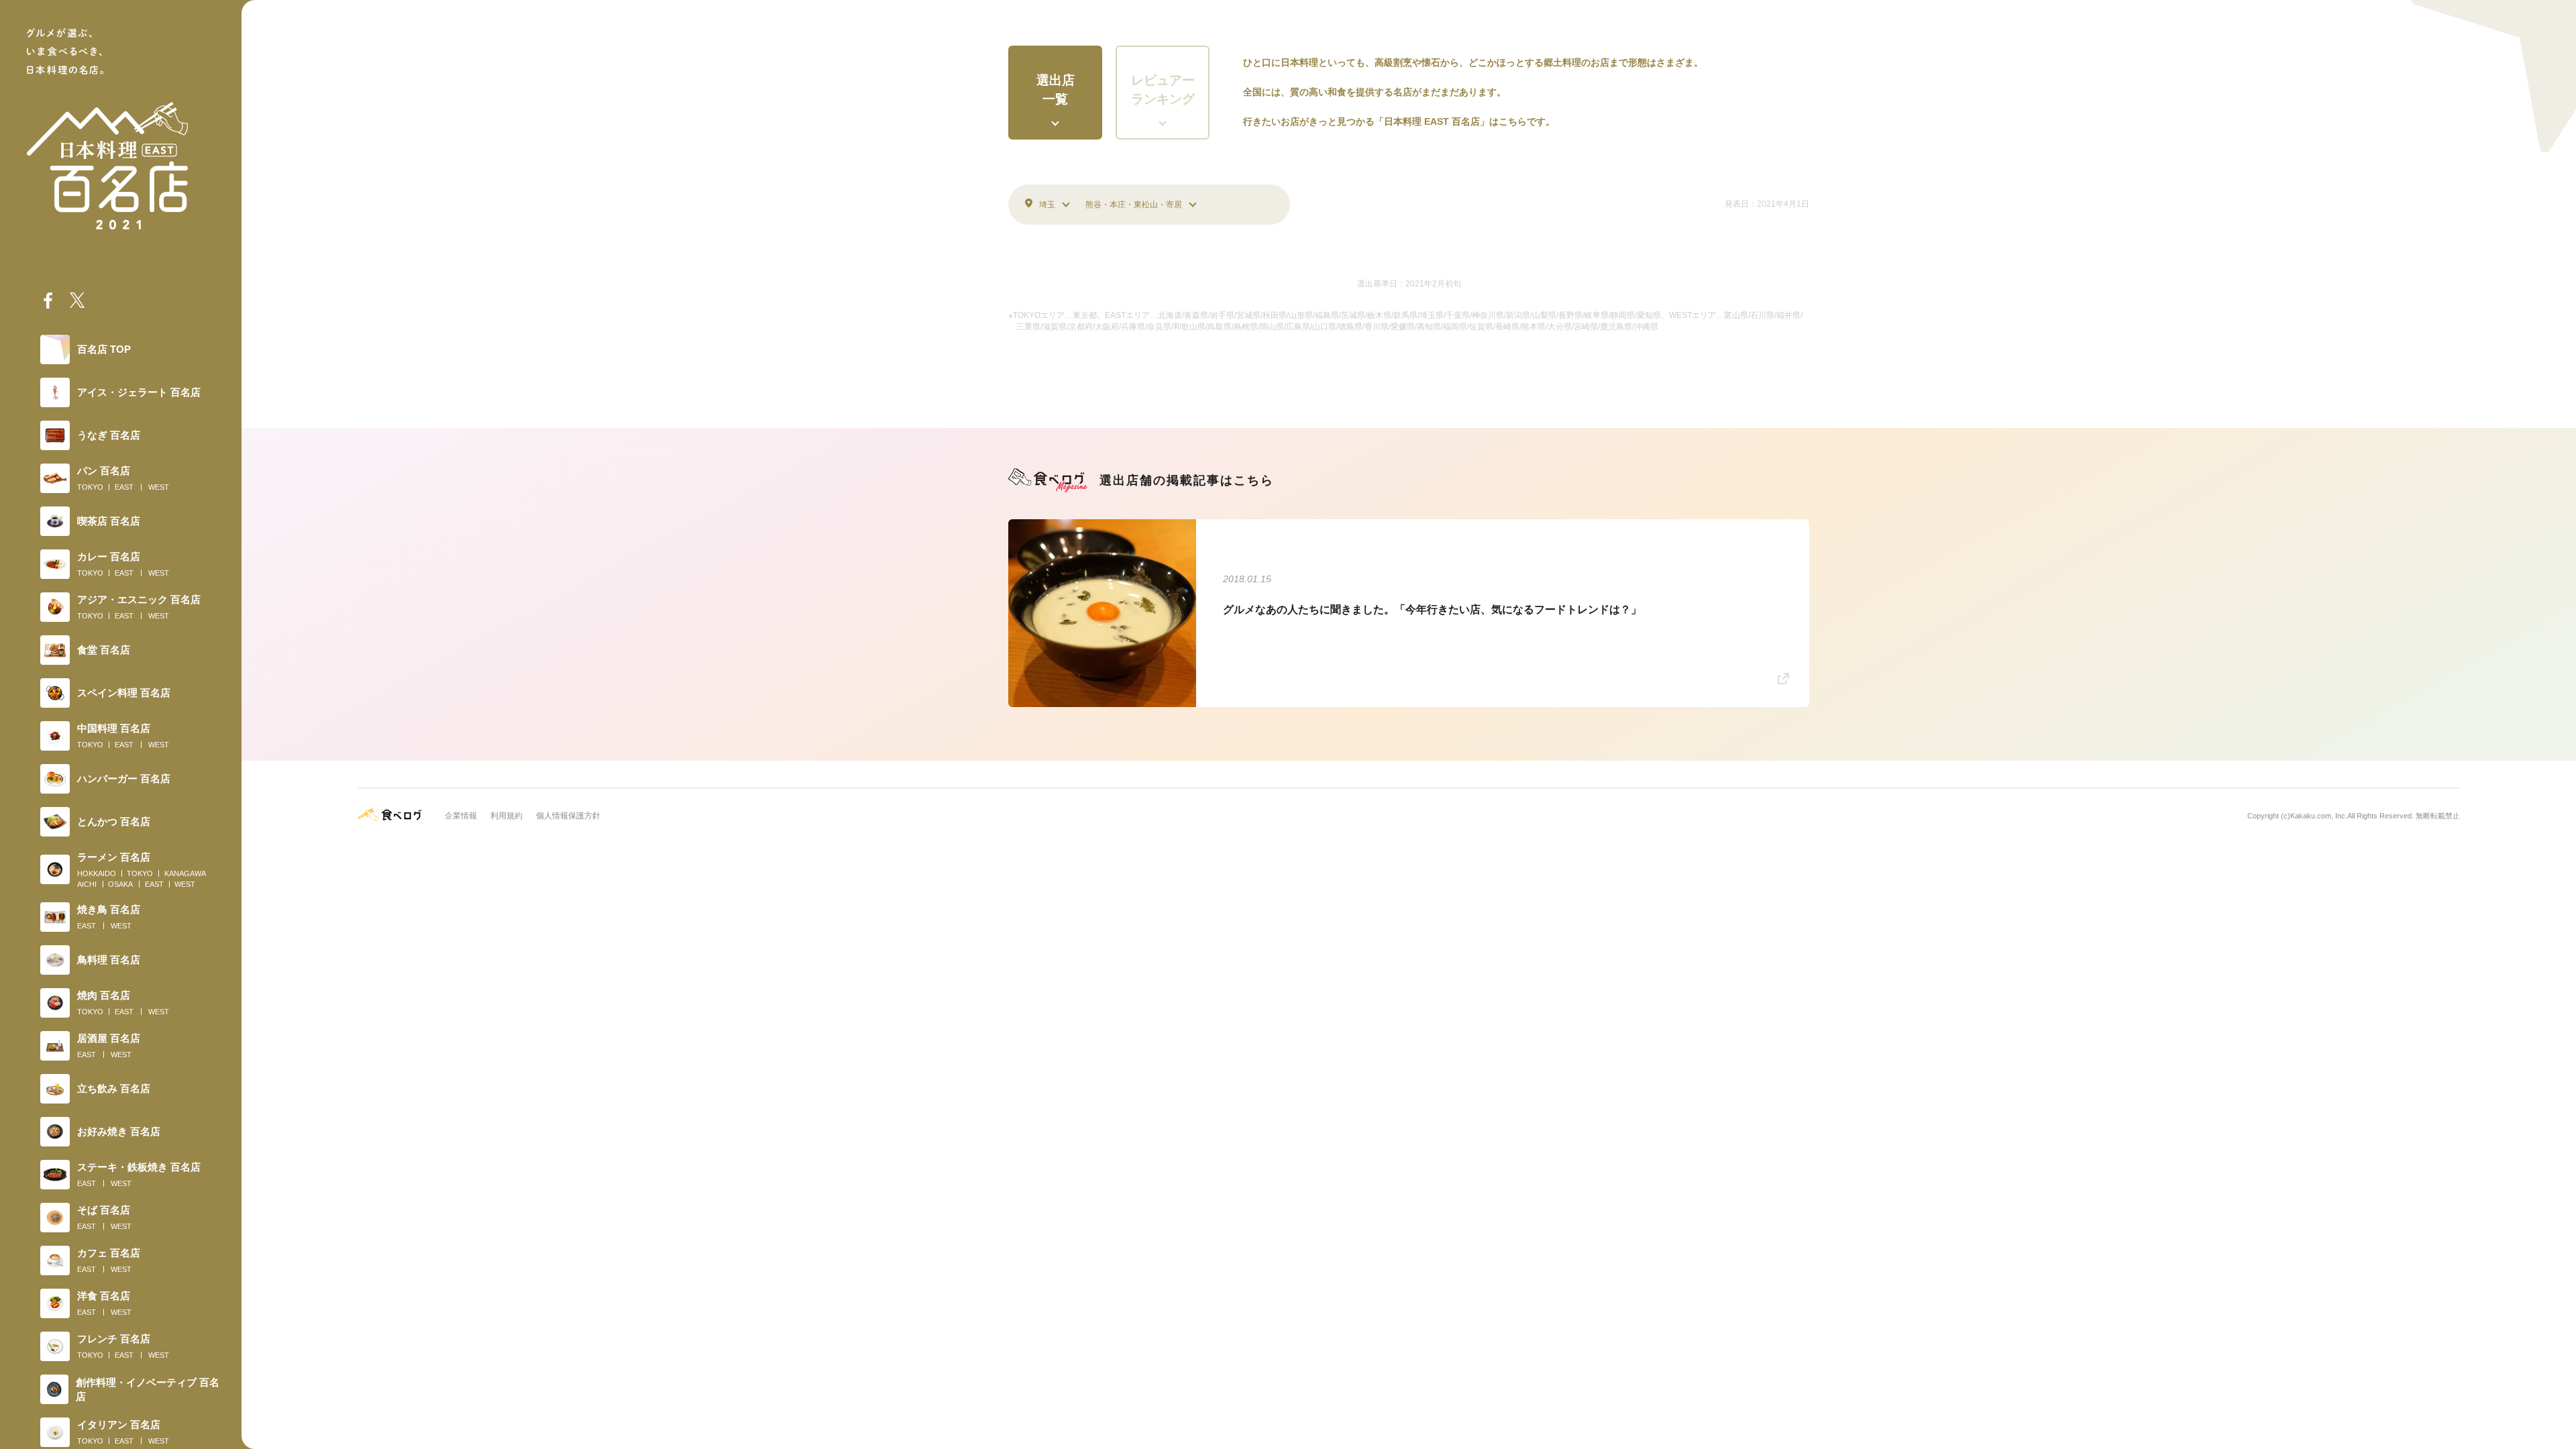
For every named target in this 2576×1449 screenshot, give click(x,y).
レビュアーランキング (1163, 90)
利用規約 (506, 816)
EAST (124, 487)
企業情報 (461, 816)
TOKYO (90, 487)
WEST (159, 487)
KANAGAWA (185, 873)
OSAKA (120, 884)
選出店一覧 (1056, 90)
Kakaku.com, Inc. (2319, 816)
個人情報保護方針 (568, 816)
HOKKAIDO (97, 873)
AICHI (87, 884)
